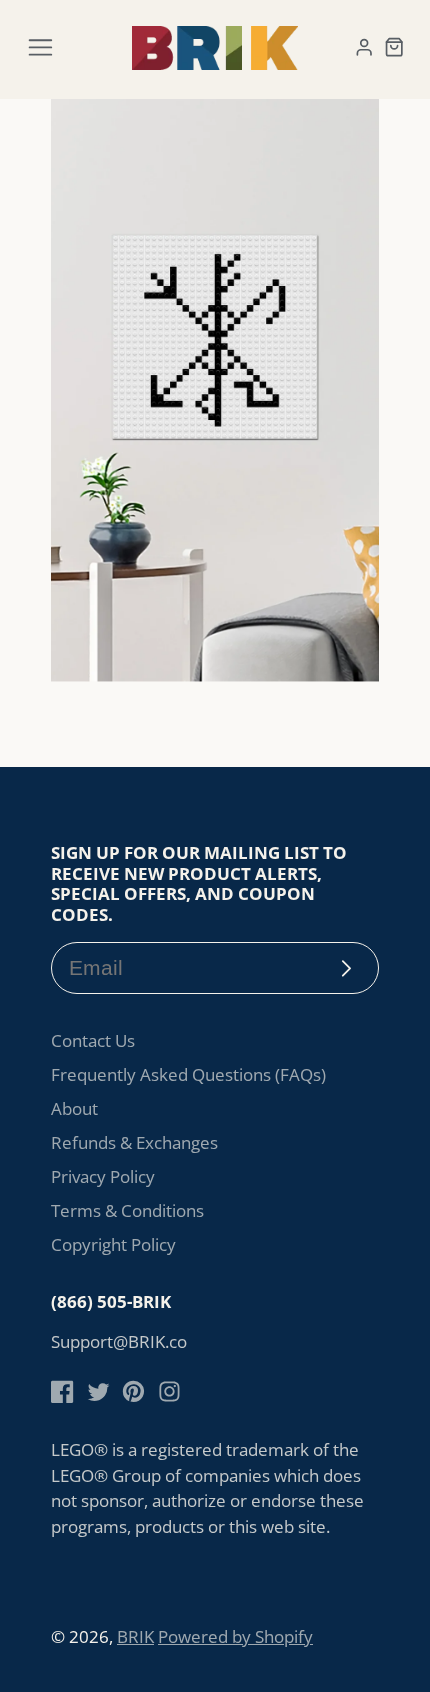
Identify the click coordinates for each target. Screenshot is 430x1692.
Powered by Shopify (235, 1636)
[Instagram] (169, 1391)
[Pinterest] (133, 1391)
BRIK (135, 1636)
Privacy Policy (103, 1176)
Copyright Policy (113, 1244)
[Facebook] (62, 1391)
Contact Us (93, 1040)
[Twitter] (98, 1391)
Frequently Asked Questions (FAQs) (188, 1074)
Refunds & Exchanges (134, 1142)
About (74, 1108)
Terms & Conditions (127, 1210)
